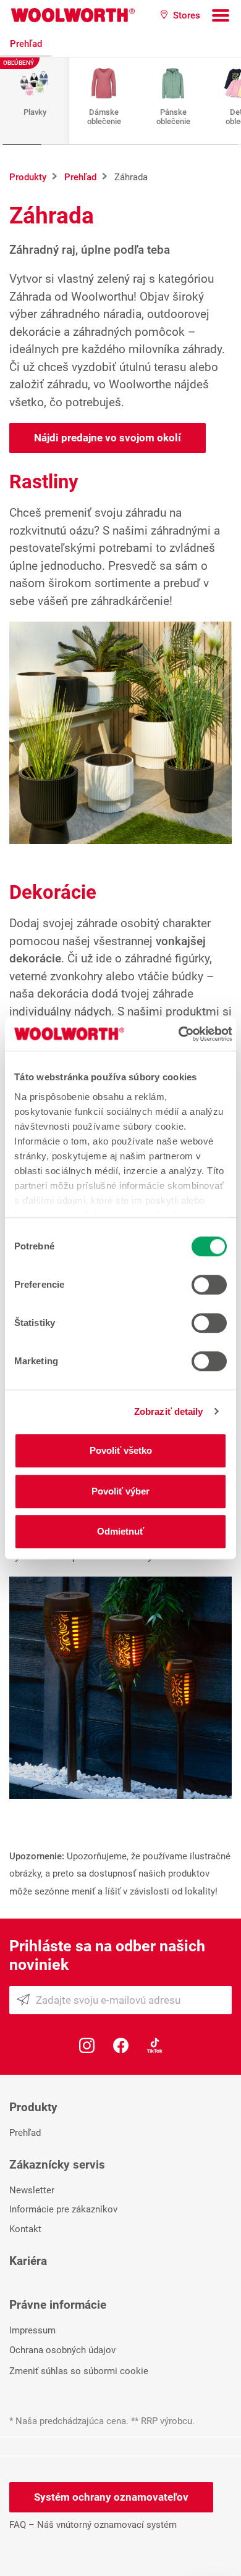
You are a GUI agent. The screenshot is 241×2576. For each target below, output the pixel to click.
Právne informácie (58, 2305)
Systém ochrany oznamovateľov (111, 2497)
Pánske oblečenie (173, 117)
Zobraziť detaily (169, 1411)
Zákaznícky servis (57, 2165)
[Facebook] (121, 2044)
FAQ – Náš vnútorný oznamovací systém (93, 2525)
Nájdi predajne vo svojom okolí (108, 438)
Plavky (35, 112)
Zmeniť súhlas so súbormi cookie (79, 2371)
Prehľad (26, 44)
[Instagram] (87, 2044)
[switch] (209, 1285)
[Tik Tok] (155, 2044)
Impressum (32, 2330)
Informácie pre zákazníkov (63, 2209)
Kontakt (25, 2229)
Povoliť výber (120, 1491)
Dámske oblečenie (104, 117)
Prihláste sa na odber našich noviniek (107, 1955)
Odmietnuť (120, 1531)
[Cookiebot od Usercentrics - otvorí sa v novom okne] (178, 1034)
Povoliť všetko (121, 1450)
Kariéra (28, 2261)
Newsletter (32, 2190)
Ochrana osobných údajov (62, 2350)
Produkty (33, 2107)
